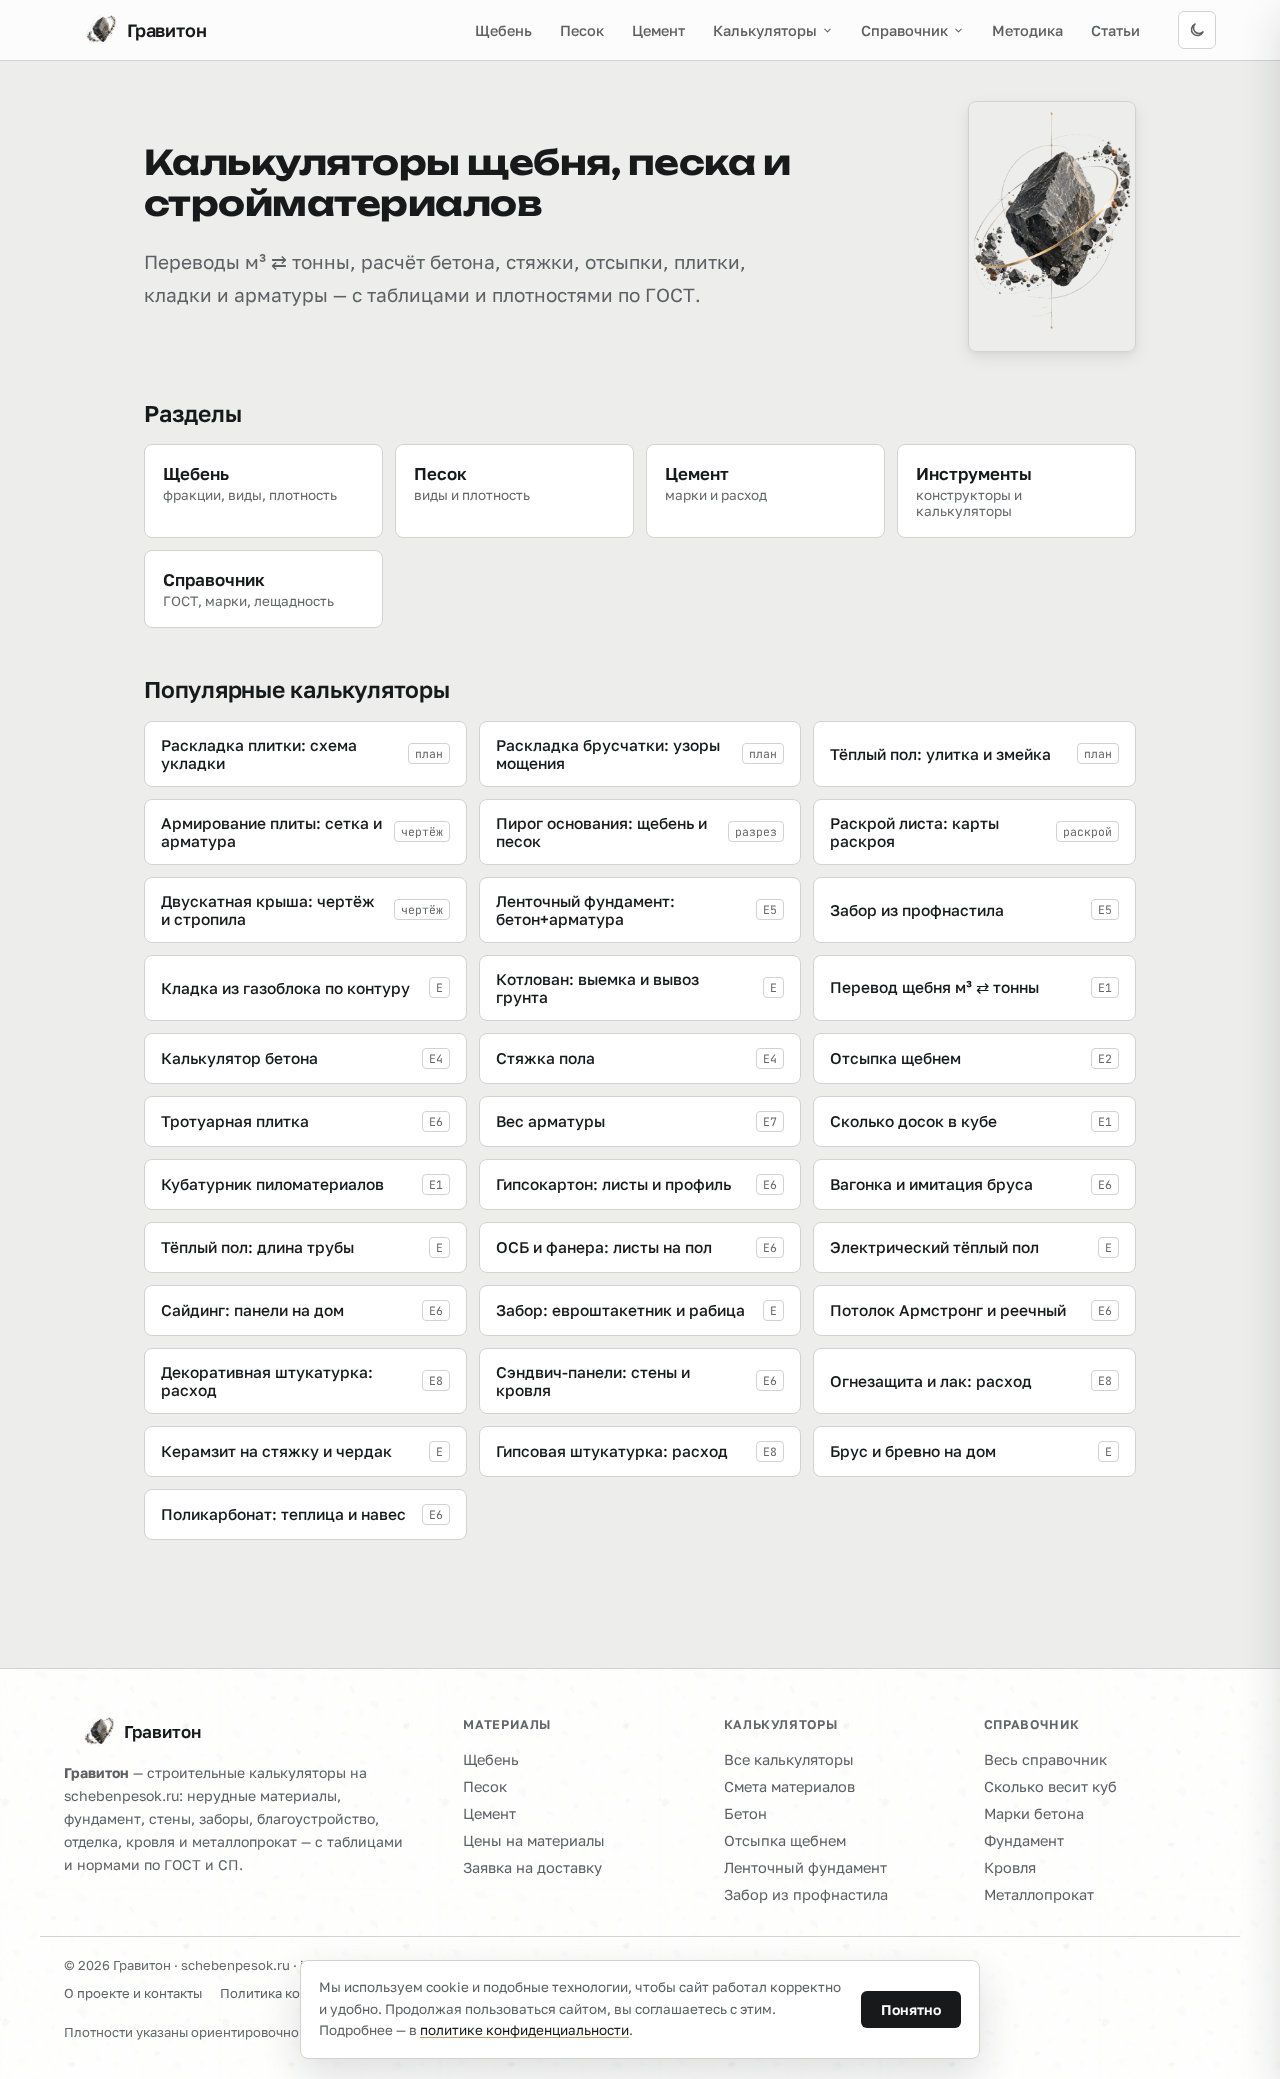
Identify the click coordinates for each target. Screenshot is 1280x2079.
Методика (1027, 30)
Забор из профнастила (806, 1894)
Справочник (904, 30)
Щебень (503, 30)
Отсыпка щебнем (785, 1840)
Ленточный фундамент (805, 1867)
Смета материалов (789, 1786)
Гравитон (162, 1731)
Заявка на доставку (532, 1867)
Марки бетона (1034, 1813)
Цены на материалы (534, 1840)
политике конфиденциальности (524, 2030)
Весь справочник (1045, 1759)
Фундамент (1024, 1840)
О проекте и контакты (133, 1993)
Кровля (1010, 1867)
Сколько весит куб (1050, 1786)
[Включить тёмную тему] (1197, 30)
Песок (582, 30)
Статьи (1115, 30)
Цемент (658, 30)
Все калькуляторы (789, 1759)
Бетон (745, 1813)
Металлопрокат (1039, 1894)
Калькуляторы (765, 30)
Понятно (911, 2009)
